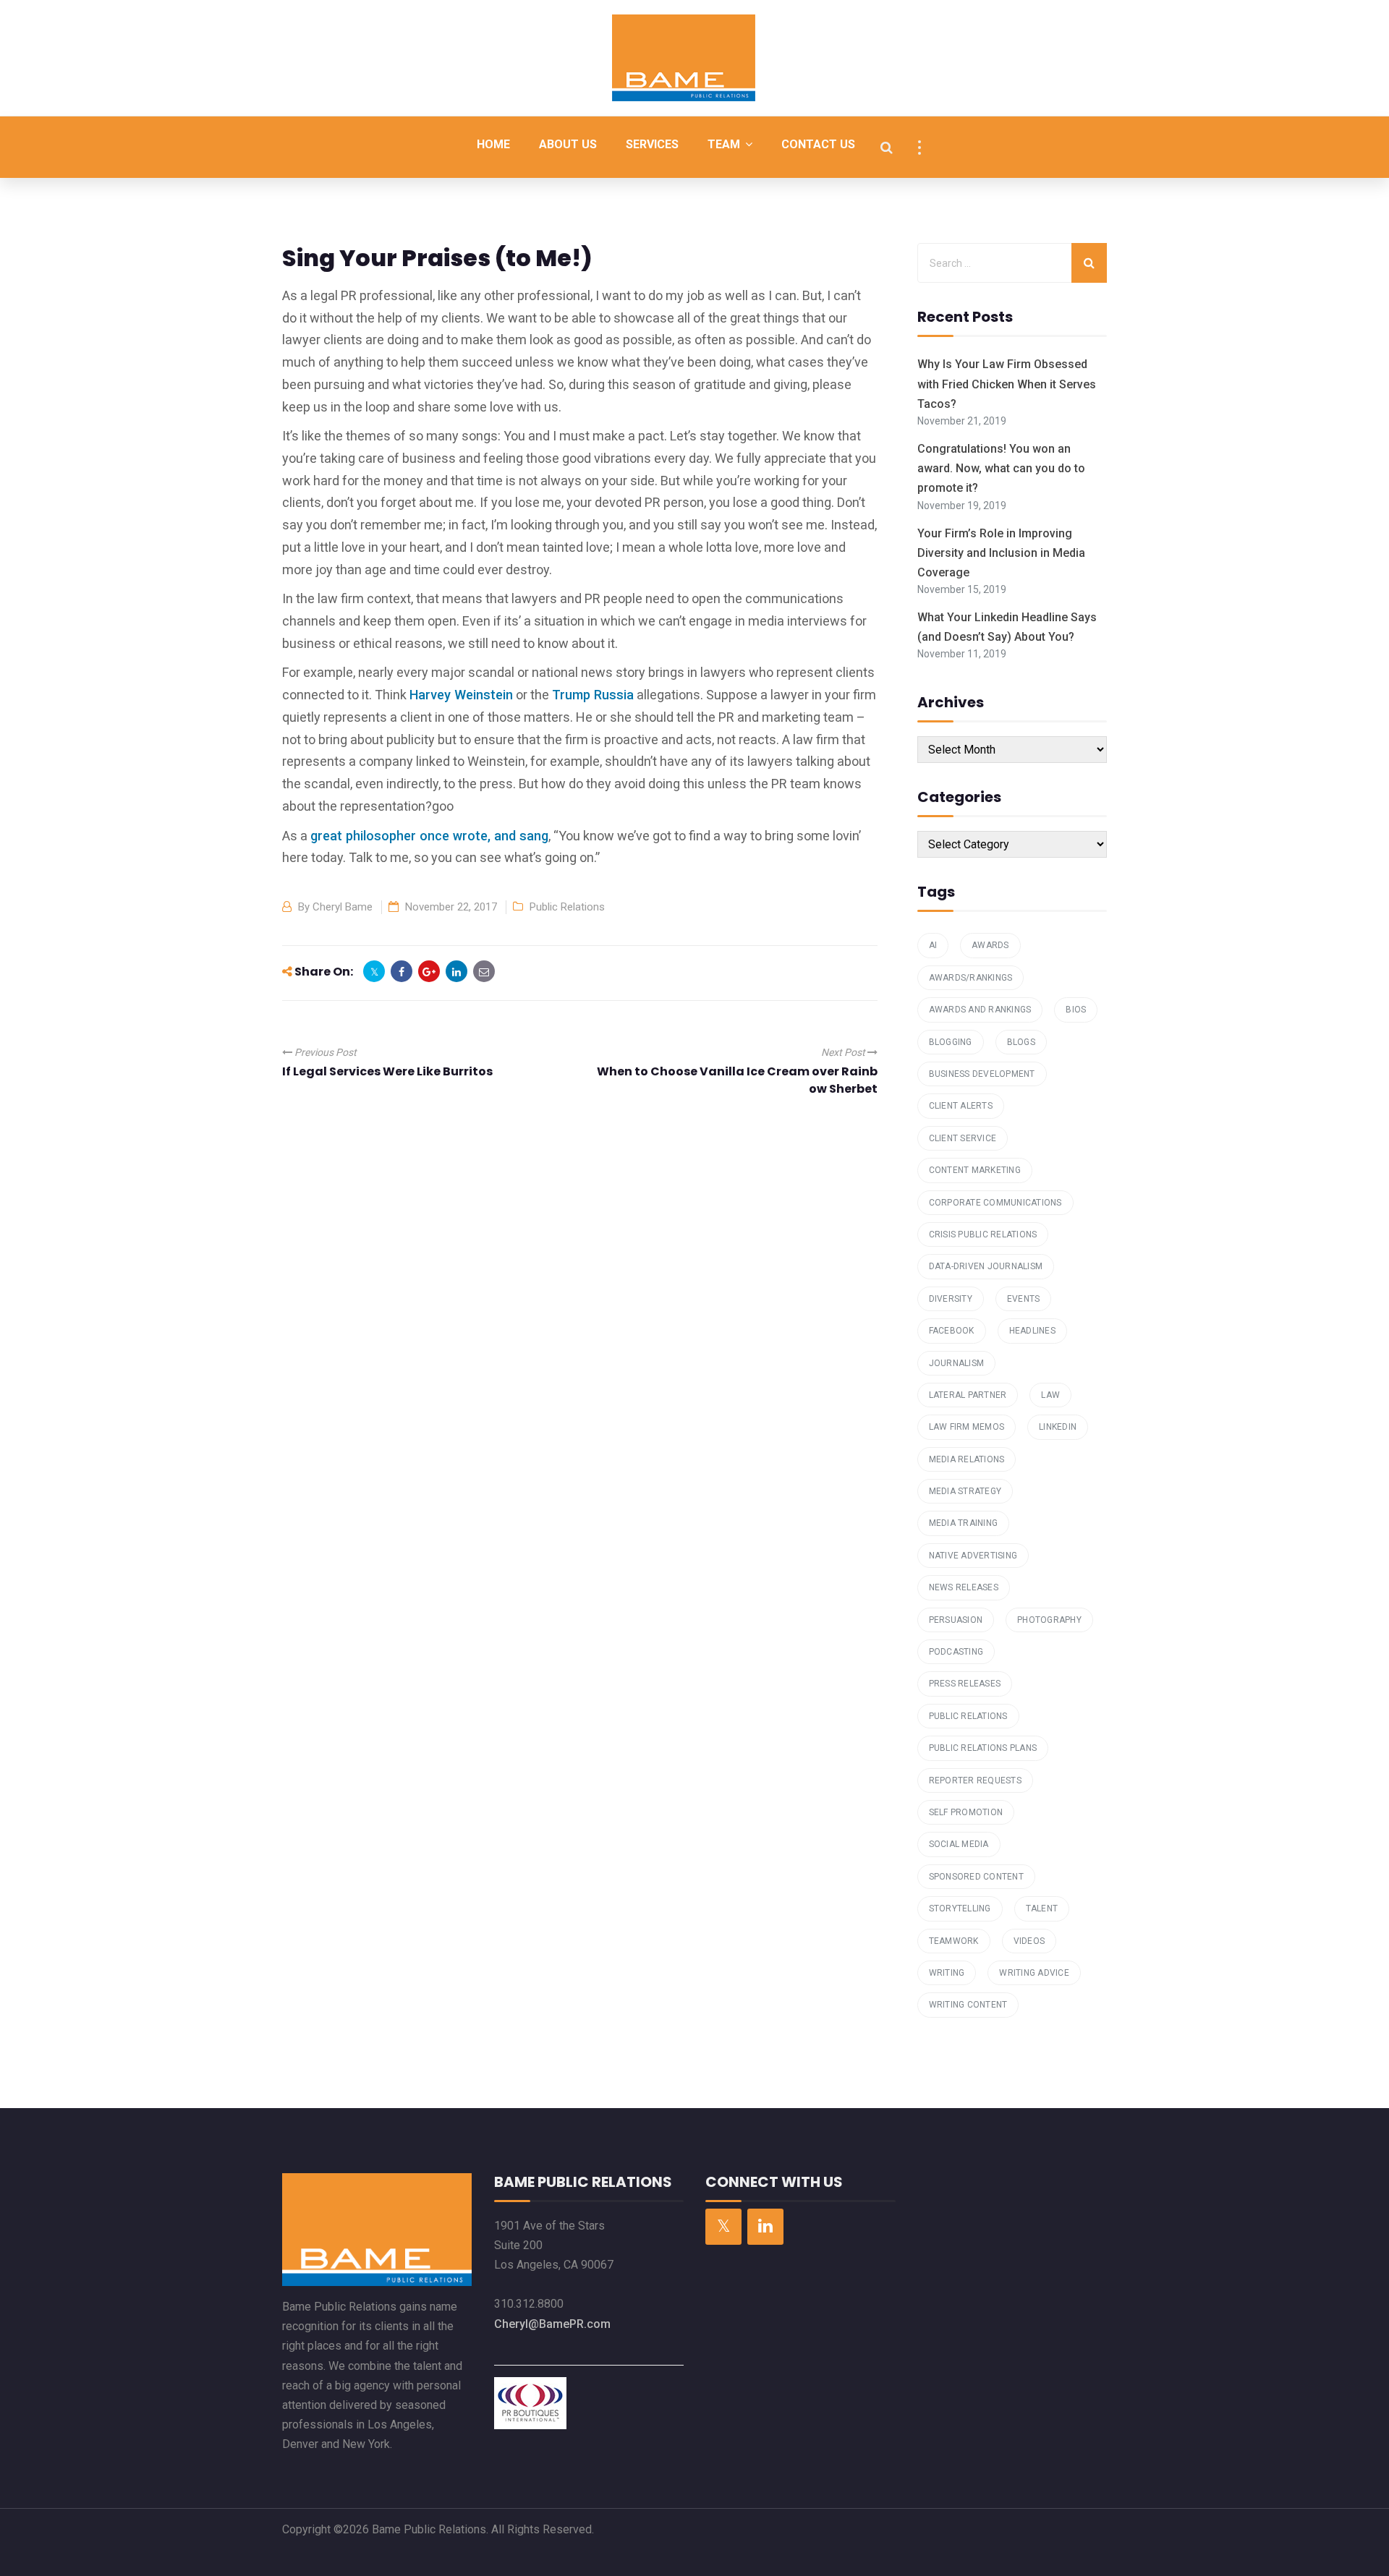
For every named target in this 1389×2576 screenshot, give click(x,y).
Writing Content (968, 2005)
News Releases (964, 1587)
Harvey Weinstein (461, 695)
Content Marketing (975, 1170)
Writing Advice (1034, 1973)
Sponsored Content (976, 1877)
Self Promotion (966, 1812)
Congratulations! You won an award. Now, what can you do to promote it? (1001, 468)
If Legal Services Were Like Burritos (387, 1071)
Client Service (963, 1138)
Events (1024, 1299)
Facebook (952, 1331)
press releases (965, 1684)
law (1050, 1395)
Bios (1076, 1010)
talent (1042, 1908)
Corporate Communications (995, 1203)
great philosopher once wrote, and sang (429, 836)
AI (933, 945)
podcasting (956, 1652)
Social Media (959, 1844)
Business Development (982, 1074)
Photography (1049, 1620)
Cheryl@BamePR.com (552, 2324)
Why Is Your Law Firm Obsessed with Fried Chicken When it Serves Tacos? (1007, 384)
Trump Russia (593, 695)
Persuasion (956, 1620)
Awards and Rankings (980, 1010)
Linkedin (1058, 1427)
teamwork (954, 1941)
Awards (990, 945)
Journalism (957, 1363)
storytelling (960, 1908)
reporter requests (975, 1780)
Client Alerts (961, 1106)
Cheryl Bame (343, 907)
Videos (1029, 1941)
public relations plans (983, 1748)
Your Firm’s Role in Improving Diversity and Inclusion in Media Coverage (1001, 553)
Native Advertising (973, 1556)
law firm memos (967, 1427)
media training (964, 1523)
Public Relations (567, 907)
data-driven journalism (986, 1266)
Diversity (951, 1299)
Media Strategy (965, 1491)
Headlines (1032, 1331)
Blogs (1021, 1042)
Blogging (951, 1042)
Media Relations (967, 1459)
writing (947, 1973)
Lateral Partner (968, 1395)
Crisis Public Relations (983, 1234)
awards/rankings (971, 978)
